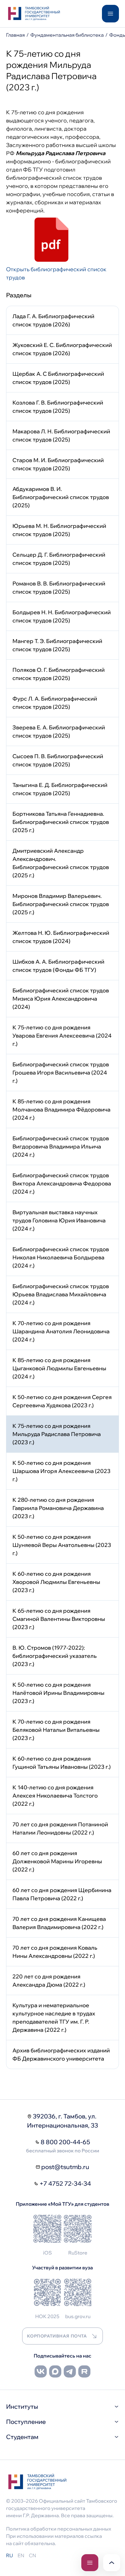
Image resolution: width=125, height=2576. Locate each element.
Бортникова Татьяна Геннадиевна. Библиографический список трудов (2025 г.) (61, 822)
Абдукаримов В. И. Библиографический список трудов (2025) (61, 497)
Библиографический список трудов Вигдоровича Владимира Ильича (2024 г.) (61, 1146)
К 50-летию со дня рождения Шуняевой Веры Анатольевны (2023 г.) (62, 1545)
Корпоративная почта (57, 2336)
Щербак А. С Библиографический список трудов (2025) (58, 378)
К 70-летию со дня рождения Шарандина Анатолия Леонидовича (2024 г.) (61, 1331)
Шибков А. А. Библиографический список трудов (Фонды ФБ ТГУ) (58, 966)
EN (21, 2555)
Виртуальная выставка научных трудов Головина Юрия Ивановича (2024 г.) (59, 1220)
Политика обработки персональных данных (59, 2529)
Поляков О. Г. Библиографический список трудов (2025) (59, 674)
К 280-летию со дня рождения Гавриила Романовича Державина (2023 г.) (58, 1508)
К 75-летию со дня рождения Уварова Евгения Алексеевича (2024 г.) (62, 1036)
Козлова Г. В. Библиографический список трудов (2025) (58, 407)
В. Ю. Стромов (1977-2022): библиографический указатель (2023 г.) (55, 1656)
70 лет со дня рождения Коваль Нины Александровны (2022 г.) (55, 1952)
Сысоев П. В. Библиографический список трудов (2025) (58, 760)
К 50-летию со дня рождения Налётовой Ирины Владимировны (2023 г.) (58, 1693)
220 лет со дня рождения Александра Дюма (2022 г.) (49, 1981)
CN (32, 2555)
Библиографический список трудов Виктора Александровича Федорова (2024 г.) (62, 1183)
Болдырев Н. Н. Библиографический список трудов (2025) (62, 616)
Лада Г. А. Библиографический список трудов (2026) (53, 320)
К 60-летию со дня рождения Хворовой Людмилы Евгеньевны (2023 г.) (56, 1582)
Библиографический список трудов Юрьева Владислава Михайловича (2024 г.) (61, 1294)
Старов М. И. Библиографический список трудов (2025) (58, 464)
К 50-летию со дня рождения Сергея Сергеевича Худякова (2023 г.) (62, 1401)
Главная (15, 35)
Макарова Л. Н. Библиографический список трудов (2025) (61, 435)
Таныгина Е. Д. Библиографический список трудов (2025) (60, 789)
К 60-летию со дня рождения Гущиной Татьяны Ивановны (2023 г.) (62, 1763)
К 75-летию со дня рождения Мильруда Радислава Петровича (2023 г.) (57, 1434)
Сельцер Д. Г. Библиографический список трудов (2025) (59, 559)
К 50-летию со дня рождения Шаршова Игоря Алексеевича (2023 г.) (61, 1471)
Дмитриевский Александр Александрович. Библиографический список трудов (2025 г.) (61, 863)
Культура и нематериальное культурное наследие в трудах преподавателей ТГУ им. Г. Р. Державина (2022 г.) (54, 2018)
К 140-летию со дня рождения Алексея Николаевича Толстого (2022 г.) (55, 1796)
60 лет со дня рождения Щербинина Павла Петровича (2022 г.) (62, 1894)
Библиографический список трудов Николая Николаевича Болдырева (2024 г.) (61, 1257)
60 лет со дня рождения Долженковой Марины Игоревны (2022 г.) (57, 1861)
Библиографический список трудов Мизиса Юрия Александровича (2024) (61, 999)
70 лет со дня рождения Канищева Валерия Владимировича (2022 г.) (59, 1923)
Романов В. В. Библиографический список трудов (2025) (59, 588)
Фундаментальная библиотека (67, 35)
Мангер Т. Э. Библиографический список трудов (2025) (57, 645)
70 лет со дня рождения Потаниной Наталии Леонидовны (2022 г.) (60, 1828)
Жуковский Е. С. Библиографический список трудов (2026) (62, 349)
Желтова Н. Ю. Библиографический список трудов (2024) (61, 937)
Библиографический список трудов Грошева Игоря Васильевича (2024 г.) (61, 1073)
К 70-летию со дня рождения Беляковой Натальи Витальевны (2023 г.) (56, 1730)
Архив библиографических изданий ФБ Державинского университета (61, 2054)
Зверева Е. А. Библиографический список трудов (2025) (59, 731)
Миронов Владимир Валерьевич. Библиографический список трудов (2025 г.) (61, 904)
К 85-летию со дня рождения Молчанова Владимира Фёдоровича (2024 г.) (61, 1110)
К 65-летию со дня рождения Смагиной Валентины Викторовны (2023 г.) (59, 1619)
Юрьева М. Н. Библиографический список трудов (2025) (59, 530)
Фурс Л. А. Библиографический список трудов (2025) (55, 703)
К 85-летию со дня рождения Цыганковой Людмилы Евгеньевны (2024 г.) (59, 1368)
